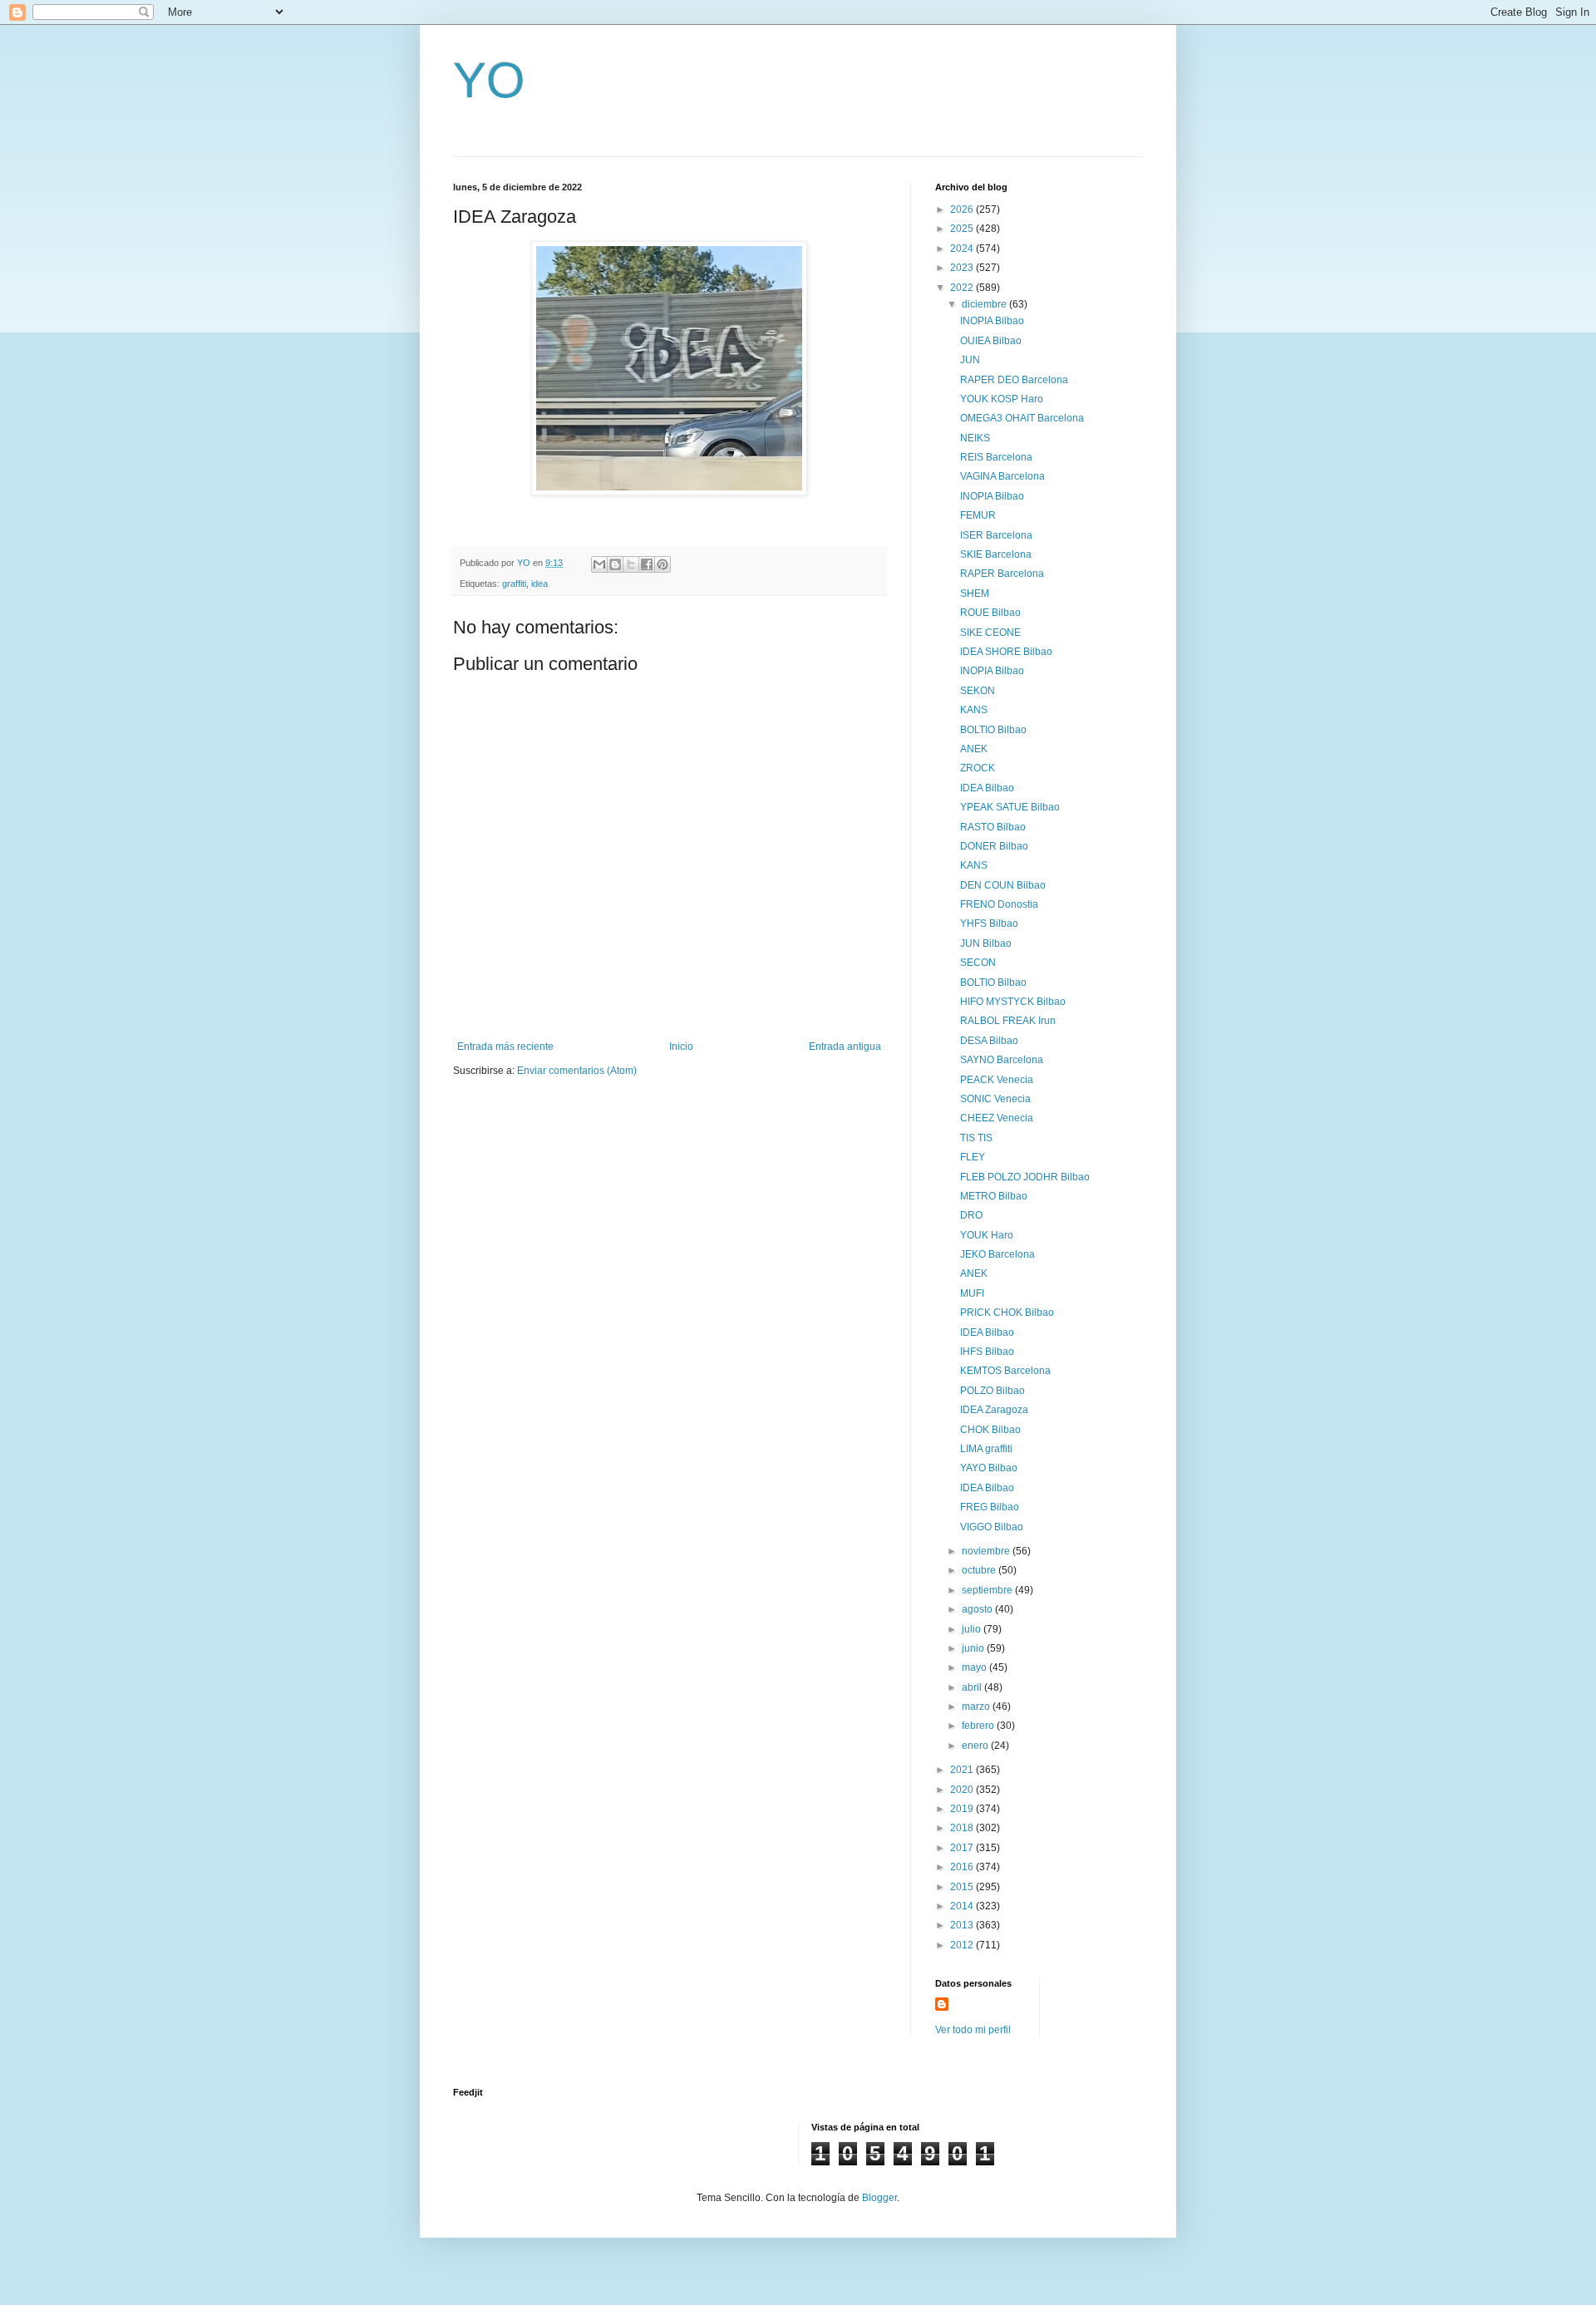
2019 (963, 1809)
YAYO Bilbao (989, 1468)
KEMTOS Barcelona (1005, 1371)
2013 (963, 1925)
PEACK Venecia (997, 1080)
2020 (963, 1790)
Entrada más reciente (505, 1047)
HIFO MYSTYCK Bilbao (1013, 1002)
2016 (963, 1867)
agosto (978, 1609)
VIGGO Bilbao (992, 1527)
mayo (975, 1667)
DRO (971, 1215)
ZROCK (978, 768)
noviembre (987, 1551)
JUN (970, 360)
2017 (963, 1848)
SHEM (975, 593)
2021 (963, 1770)
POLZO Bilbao (993, 1391)
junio (974, 1648)
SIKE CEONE (990, 633)
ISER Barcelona (996, 535)
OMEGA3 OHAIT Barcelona (1022, 418)
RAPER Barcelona (1002, 574)
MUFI (972, 1293)
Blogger (879, 2198)
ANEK (974, 749)
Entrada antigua (845, 1047)
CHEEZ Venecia (997, 1118)
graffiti (514, 584)
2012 (963, 1945)
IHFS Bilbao (987, 1352)
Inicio (681, 1047)
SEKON (978, 691)
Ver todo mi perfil (973, 2030)
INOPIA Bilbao (992, 321)
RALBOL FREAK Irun (1008, 1021)
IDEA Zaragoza (994, 1410)
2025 (963, 229)
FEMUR (978, 515)
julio (973, 1629)
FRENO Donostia (999, 904)
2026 (963, 209)
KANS (974, 710)
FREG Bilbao (990, 1507)
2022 (963, 288)
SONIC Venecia (995, 1099)
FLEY (973, 1157)
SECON (978, 963)
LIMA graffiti (986, 1449)
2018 (963, 1828)
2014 (963, 1906)
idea (539, 584)
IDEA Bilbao (987, 788)
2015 (963, 1887)
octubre (980, 1570)
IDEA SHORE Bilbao (1006, 652)
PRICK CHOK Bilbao (1007, 1313)
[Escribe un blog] (615, 564)
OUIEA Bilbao (991, 341)
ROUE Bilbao (990, 613)
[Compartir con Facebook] (647, 564)
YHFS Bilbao (989, 923)
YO (489, 80)
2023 (963, 268)
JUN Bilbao (986, 943)
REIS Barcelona (996, 457)
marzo (977, 1707)
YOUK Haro (987, 1235)
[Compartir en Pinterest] (663, 564)
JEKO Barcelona (997, 1254)
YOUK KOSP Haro (1002, 399)
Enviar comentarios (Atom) (577, 1071)
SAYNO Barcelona (1002, 1060)
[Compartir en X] (631, 564)
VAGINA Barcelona (1002, 476)
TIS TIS (976, 1138)
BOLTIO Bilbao (993, 730)
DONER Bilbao (994, 846)
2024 (963, 249)
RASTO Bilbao (993, 827)
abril (973, 1687)
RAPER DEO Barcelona (1014, 380)
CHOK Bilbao (990, 1430)
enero (976, 1746)
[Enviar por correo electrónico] (599, 564)
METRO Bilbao (994, 1196)
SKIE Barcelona (996, 554)
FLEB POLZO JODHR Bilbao (1025, 1177)
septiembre (988, 1590)
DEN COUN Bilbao (1003, 885)
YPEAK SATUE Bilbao (1010, 807)
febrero (979, 1726)
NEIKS (975, 438)
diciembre (985, 304)
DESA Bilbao (989, 1041)
